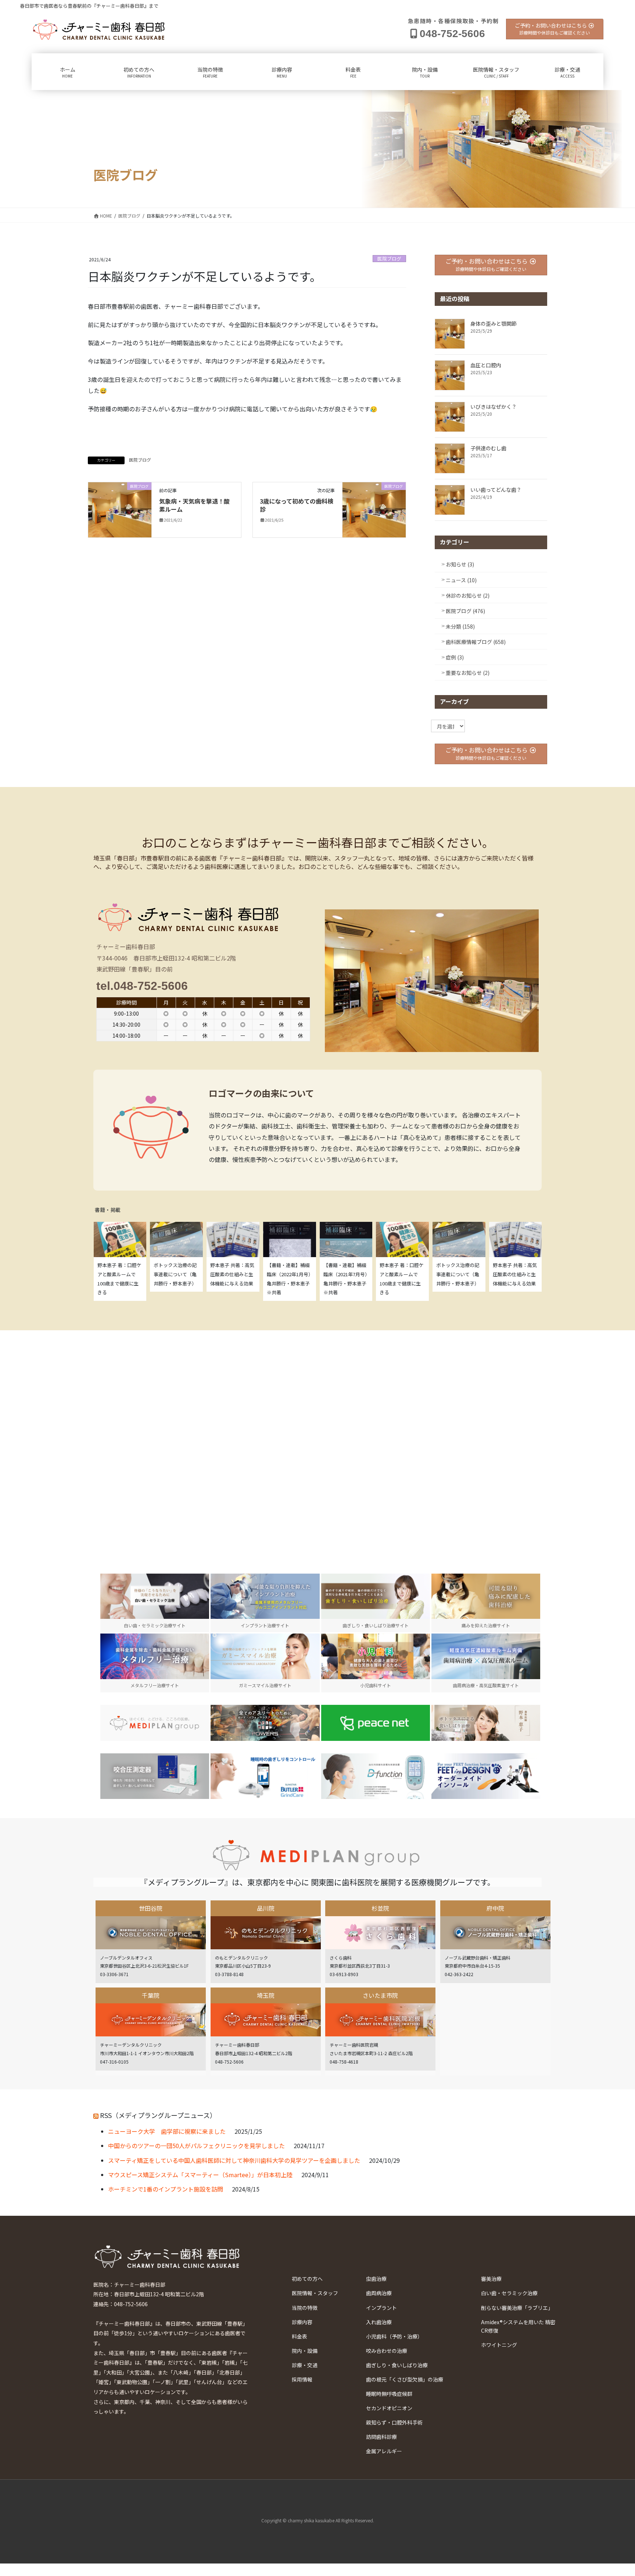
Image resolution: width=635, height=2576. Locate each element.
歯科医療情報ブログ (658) (476, 642)
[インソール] (486, 1776)
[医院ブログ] (120, 509)
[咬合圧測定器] (155, 1776)
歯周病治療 (379, 2293)
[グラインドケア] (265, 1776)
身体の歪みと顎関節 (494, 323)
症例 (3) (455, 657)
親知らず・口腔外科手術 (394, 2422)
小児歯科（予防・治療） (394, 2336)
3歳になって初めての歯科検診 (297, 505)
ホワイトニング (499, 2345)
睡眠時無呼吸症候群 (389, 2394)
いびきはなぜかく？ (494, 407)
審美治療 (491, 2279)
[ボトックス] (486, 1723)
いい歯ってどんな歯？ (496, 490)
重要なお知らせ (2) (468, 673)
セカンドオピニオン (389, 2408)
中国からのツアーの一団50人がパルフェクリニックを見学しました (196, 2146)
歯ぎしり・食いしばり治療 (397, 2365)
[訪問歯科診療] (155, 1723)
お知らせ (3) (460, 564)
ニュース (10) (461, 580)
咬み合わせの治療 (387, 2351)
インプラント (381, 2308)
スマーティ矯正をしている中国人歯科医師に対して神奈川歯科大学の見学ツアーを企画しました (234, 2160)
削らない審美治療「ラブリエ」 (517, 2308)
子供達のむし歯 (488, 448)
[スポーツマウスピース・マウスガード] (265, 1723)
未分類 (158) (460, 626)
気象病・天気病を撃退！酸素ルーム (194, 505)
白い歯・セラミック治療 (509, 2293)
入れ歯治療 (379, 2322)
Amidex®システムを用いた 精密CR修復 (518, 2326)
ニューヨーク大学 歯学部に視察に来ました (167, 2131)
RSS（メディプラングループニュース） (158, 2115)
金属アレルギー (384, 2451)
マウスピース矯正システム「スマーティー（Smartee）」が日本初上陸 (200, 2175)
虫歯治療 (376, 2279)
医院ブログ (389, 259)
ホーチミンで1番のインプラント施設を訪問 (166, 2189)
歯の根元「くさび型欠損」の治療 (405, 2379)
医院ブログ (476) (465, 611)
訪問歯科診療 (381, 2437)
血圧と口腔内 (486, 365)
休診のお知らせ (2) (468, 595)
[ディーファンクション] (376, 1776)
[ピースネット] (376, 1723)
